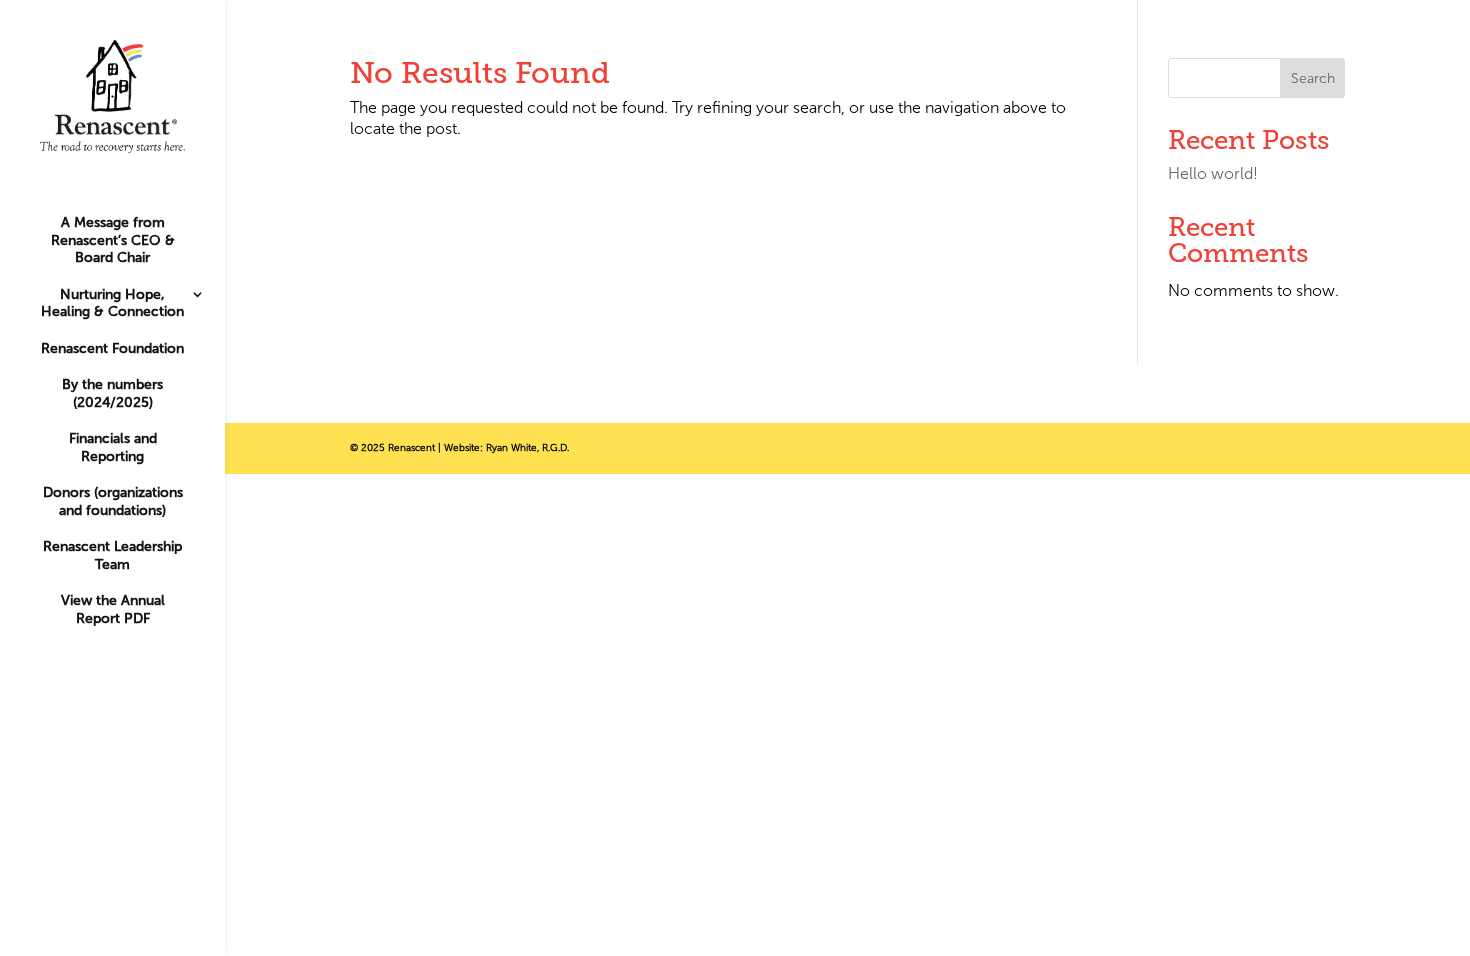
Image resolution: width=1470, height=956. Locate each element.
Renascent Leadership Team (112, 555)
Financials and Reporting (113, 447)
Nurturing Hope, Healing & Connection (112, 303)
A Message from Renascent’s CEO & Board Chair (113, 240)
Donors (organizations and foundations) (113, 501)
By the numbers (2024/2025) (112, 393)
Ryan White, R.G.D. (527, 448)
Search (1313, 78)
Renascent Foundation (112, 348)
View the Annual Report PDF (113, 609)
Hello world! (1213, 173)
